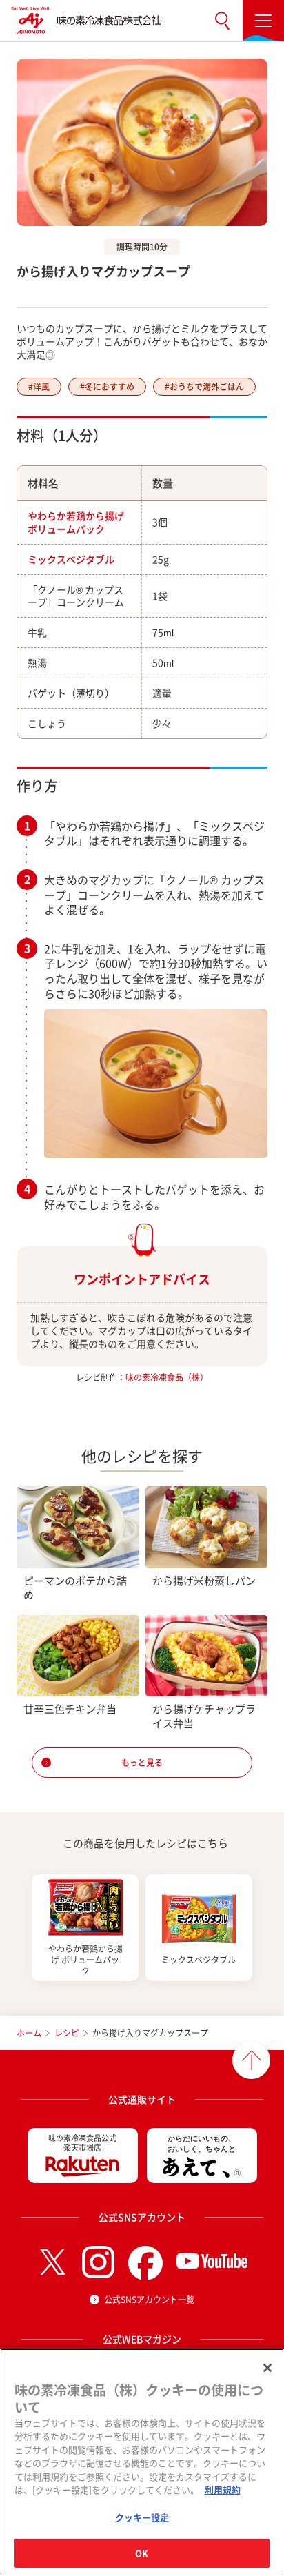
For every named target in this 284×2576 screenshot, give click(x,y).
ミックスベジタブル (71, 559)
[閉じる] (267, 2368)
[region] (142, 2462)
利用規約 (223, 2489)
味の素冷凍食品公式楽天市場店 (82, 2143)
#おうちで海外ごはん (204, 387)
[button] (222, 21)
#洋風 (39, 387)
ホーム (29, 2033)
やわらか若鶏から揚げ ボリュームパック (76, 522)
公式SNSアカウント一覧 (149, 2300)
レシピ (67, 2033)
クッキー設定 (142, 2517)
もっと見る (142, 1763)
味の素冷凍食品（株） (167, 1377)
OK (142, 2553)
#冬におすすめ (107, 387)
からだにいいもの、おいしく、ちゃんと (202, 2143)
